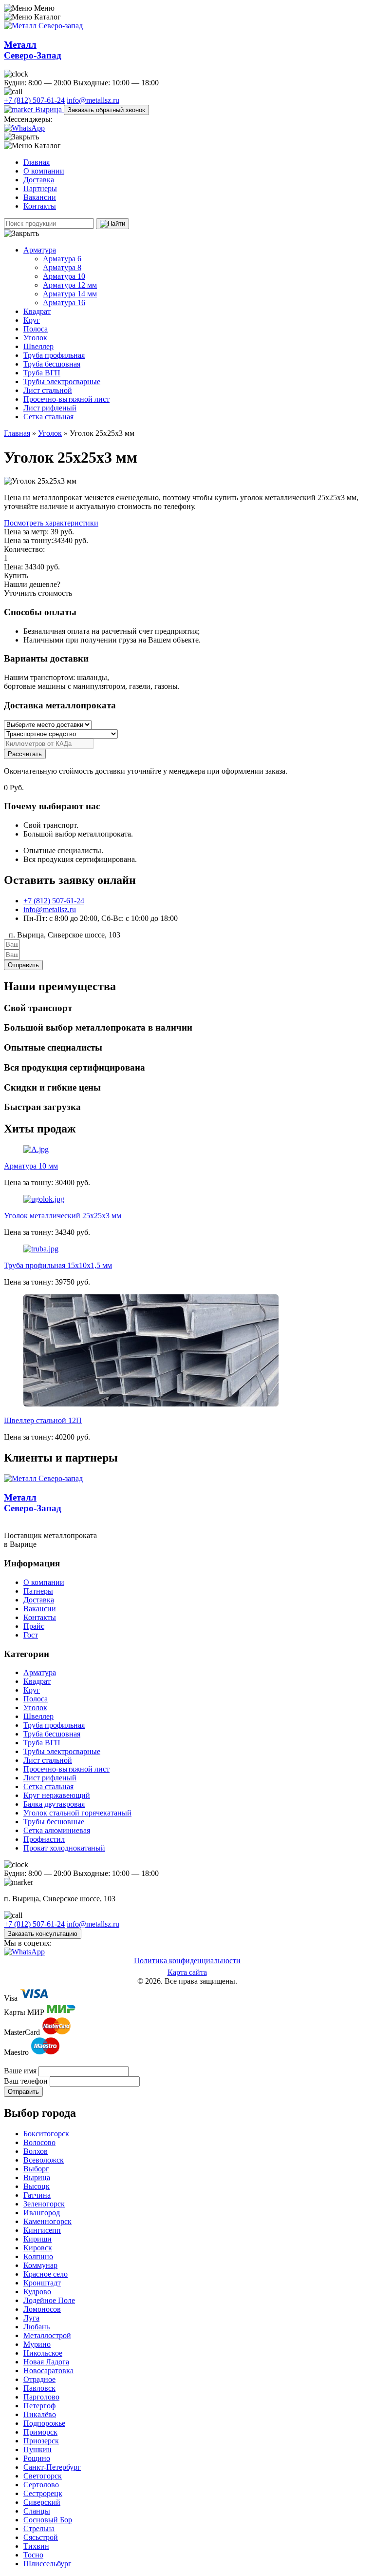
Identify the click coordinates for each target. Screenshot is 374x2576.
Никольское (43, 2353)
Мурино (37, 2344)
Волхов (36, 2151)
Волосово (39, 2142)
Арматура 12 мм (70, 285)
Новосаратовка (48, 2371)
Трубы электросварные (62, 381)
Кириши (37, 2239)
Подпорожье (44, 2423)
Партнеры (40, 188)
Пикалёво (40, 2414)
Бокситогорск (46, 2134)
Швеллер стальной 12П (43, 1420)
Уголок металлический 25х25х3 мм (63, 1216)
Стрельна (39, 2528)
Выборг (36, 2169)
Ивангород (42, 2213)
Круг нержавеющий (57, 1795)
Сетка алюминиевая (57, 1830)
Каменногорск (47, 2221)
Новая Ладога (46, 2362)
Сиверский (42, 2502)
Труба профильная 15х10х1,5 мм (58, 1265)
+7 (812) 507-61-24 (34, 100)
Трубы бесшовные (54, 1822)
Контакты (40, 206)
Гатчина (37, 2195)
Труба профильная (54, 355)
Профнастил (44, 1839)
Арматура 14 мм (70, 294)
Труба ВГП (42, 373)
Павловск (39, 2388)
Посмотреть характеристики (51, 523)
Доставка (39, 180)
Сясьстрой (41, 2537)
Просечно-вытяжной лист (66, 399)
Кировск (38, 2248)
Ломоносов (42, 2309)
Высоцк (37, 2186)
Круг (32, 320)
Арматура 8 (62, 267)
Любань (37, 2327)
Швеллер (38, 346)
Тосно (33, 2555)
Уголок (35, 338)
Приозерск (41, 2441)
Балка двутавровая (54, 1804)
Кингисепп (42, 2230)
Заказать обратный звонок (106, 110)
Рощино (37, 2458)
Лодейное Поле (49, 2300)
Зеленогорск (44, 2204)
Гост (31, 1635)
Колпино (38, 2256)
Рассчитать (25, 754)
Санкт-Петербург (52, 2467)
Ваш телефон (27, 2081)
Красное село (46, 2274)
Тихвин (36, 2546)
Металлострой (47, 2335)
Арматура (40, 250)
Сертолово (41, 2485)
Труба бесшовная (52, 364)
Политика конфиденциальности (187, 1961)
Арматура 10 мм (31, 1166)
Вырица (48, 109)
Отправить (23, 2092)
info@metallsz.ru (93, 100)
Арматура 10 (64, 276)
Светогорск (43, 2476)
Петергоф (39, 2406)
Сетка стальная (48, 417)
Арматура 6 (62, 259)
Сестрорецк (43, 2493)
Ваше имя (21, 2071)
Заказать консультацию (43, 1934)
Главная (37, 162)
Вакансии (40, 197)
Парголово (41, 2397)
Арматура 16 (64, 302)
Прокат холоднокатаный (64, 1848)
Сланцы (37, 2511)
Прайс (34, 1626)
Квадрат (37, 311)
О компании (44, 171)
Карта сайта (187, 1972)
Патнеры (38, 1591)
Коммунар (40, 2265)
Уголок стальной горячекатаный (77, 1813)
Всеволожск (44, 2160)
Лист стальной (48, 390)
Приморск (40, 2432)
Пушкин (37, 2449)
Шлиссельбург (47, 2564)
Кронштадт (42, 2283)
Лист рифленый (50, 408)
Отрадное (39, 2379)
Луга (31, 2318)
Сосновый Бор (48, 2520)
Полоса (36, 329)
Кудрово (37, 2292)
